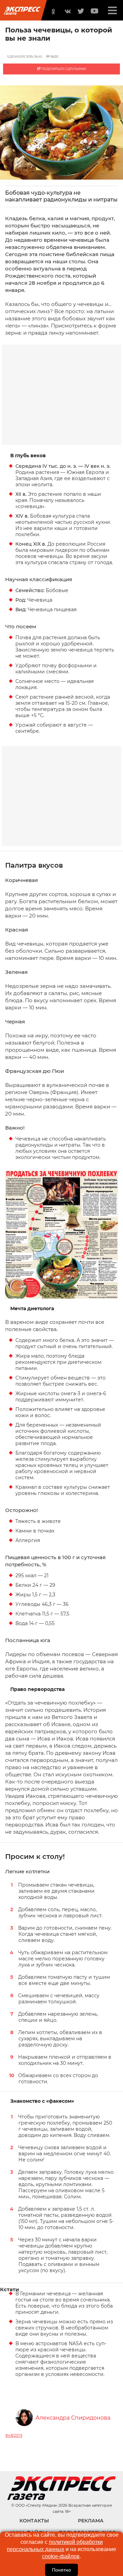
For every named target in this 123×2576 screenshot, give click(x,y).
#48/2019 (14, 2435)
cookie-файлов (61, 2556)
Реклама (91, 2521)
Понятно (61, 2570)
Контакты (34, 2521)
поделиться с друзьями (63, 69)
